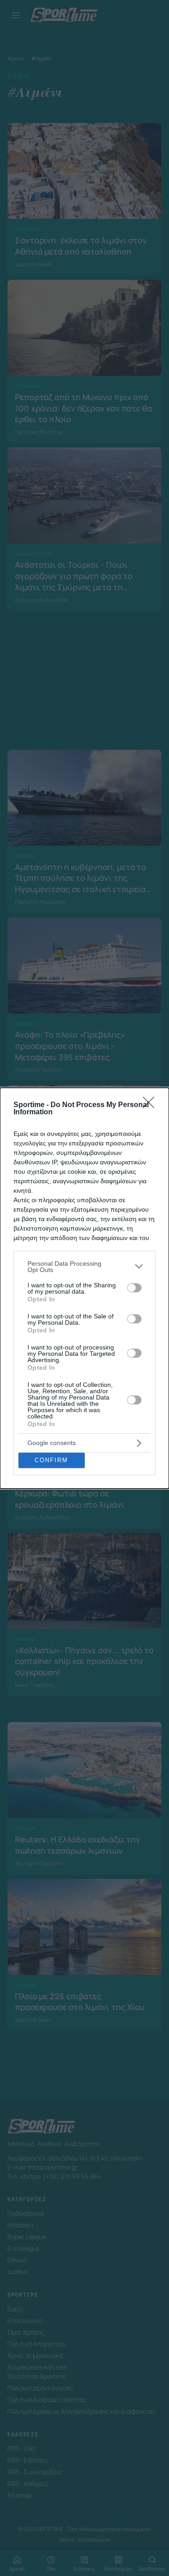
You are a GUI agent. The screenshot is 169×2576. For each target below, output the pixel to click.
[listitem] (84, 1267)
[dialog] (84, 1288)
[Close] (151, 1105)
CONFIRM (51, 1460)
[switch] (134, 1288)
